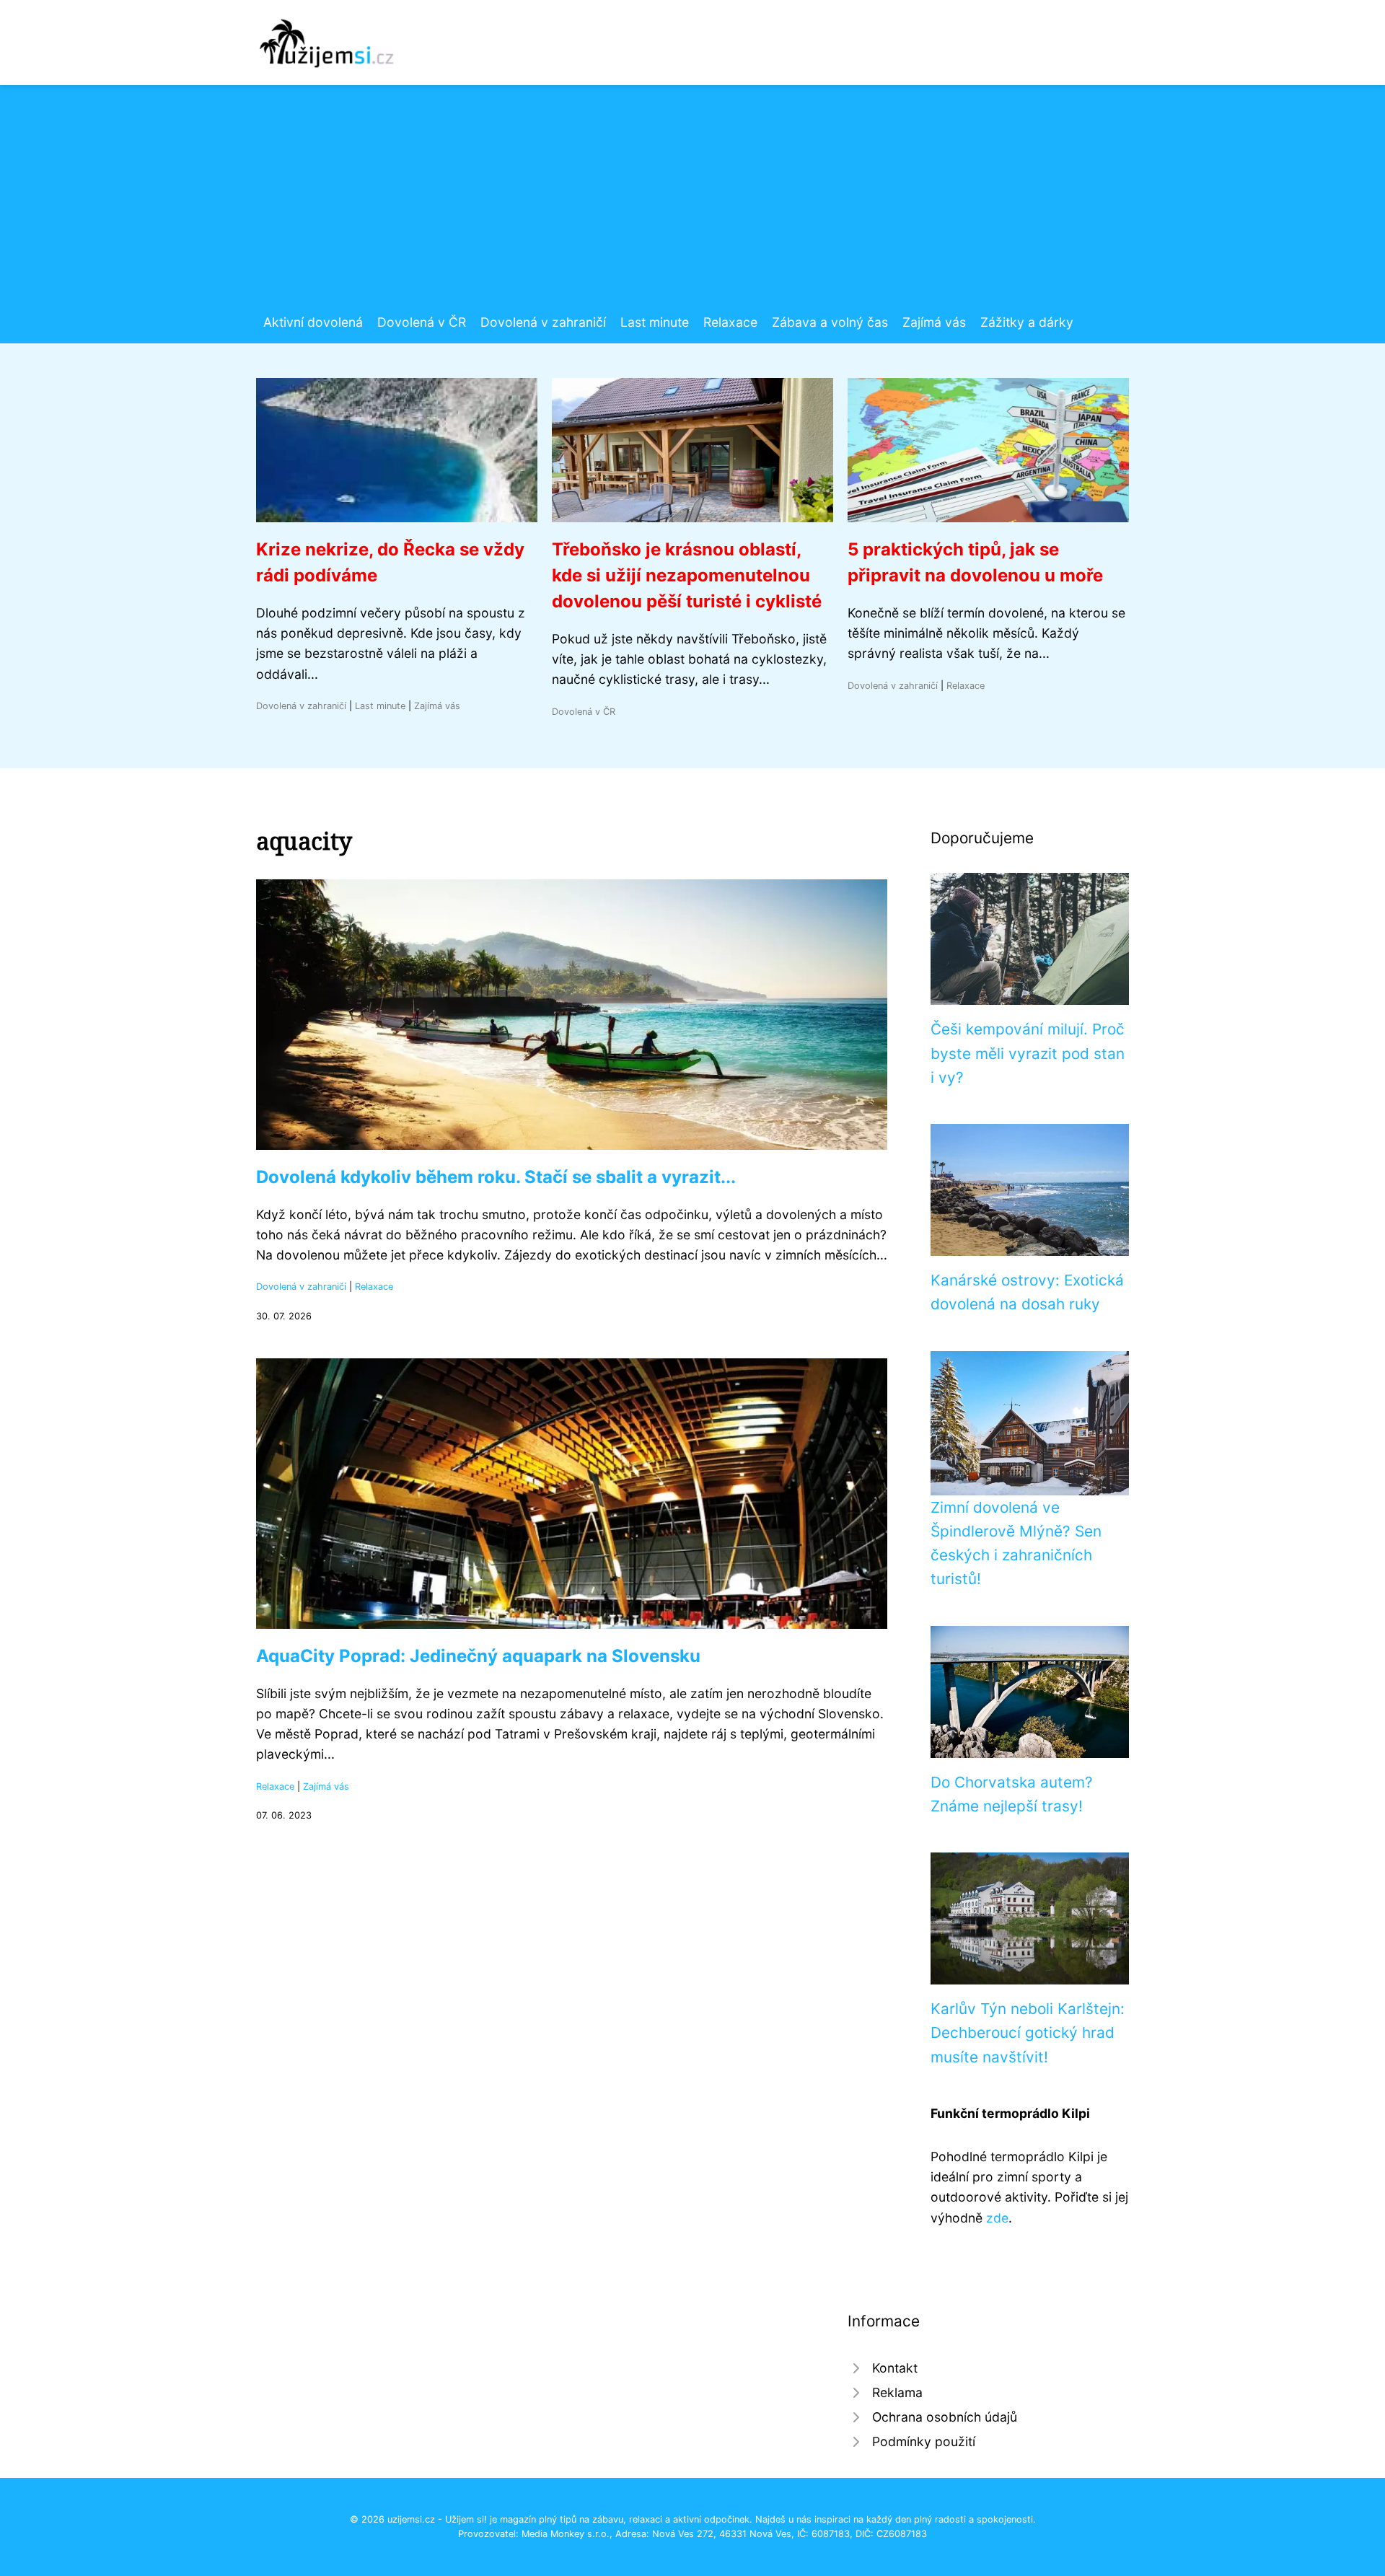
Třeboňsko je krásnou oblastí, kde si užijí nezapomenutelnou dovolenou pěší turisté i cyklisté (687, 575)
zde (997, 2218)
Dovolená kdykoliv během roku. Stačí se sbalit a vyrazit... (496, 1177)
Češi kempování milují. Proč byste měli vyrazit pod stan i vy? (1028, 1053)
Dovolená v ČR (422, 322)
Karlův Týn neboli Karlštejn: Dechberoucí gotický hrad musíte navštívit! (1028, 2033)
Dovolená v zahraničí (543, 322)
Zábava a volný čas (830, 322)
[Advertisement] (692, 204)
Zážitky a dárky (1027, 322)
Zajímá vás (934, 322)
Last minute (655, 322)
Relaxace (730, 322)
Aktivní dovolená (313, 322)
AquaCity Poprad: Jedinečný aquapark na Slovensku (478, 1656)
